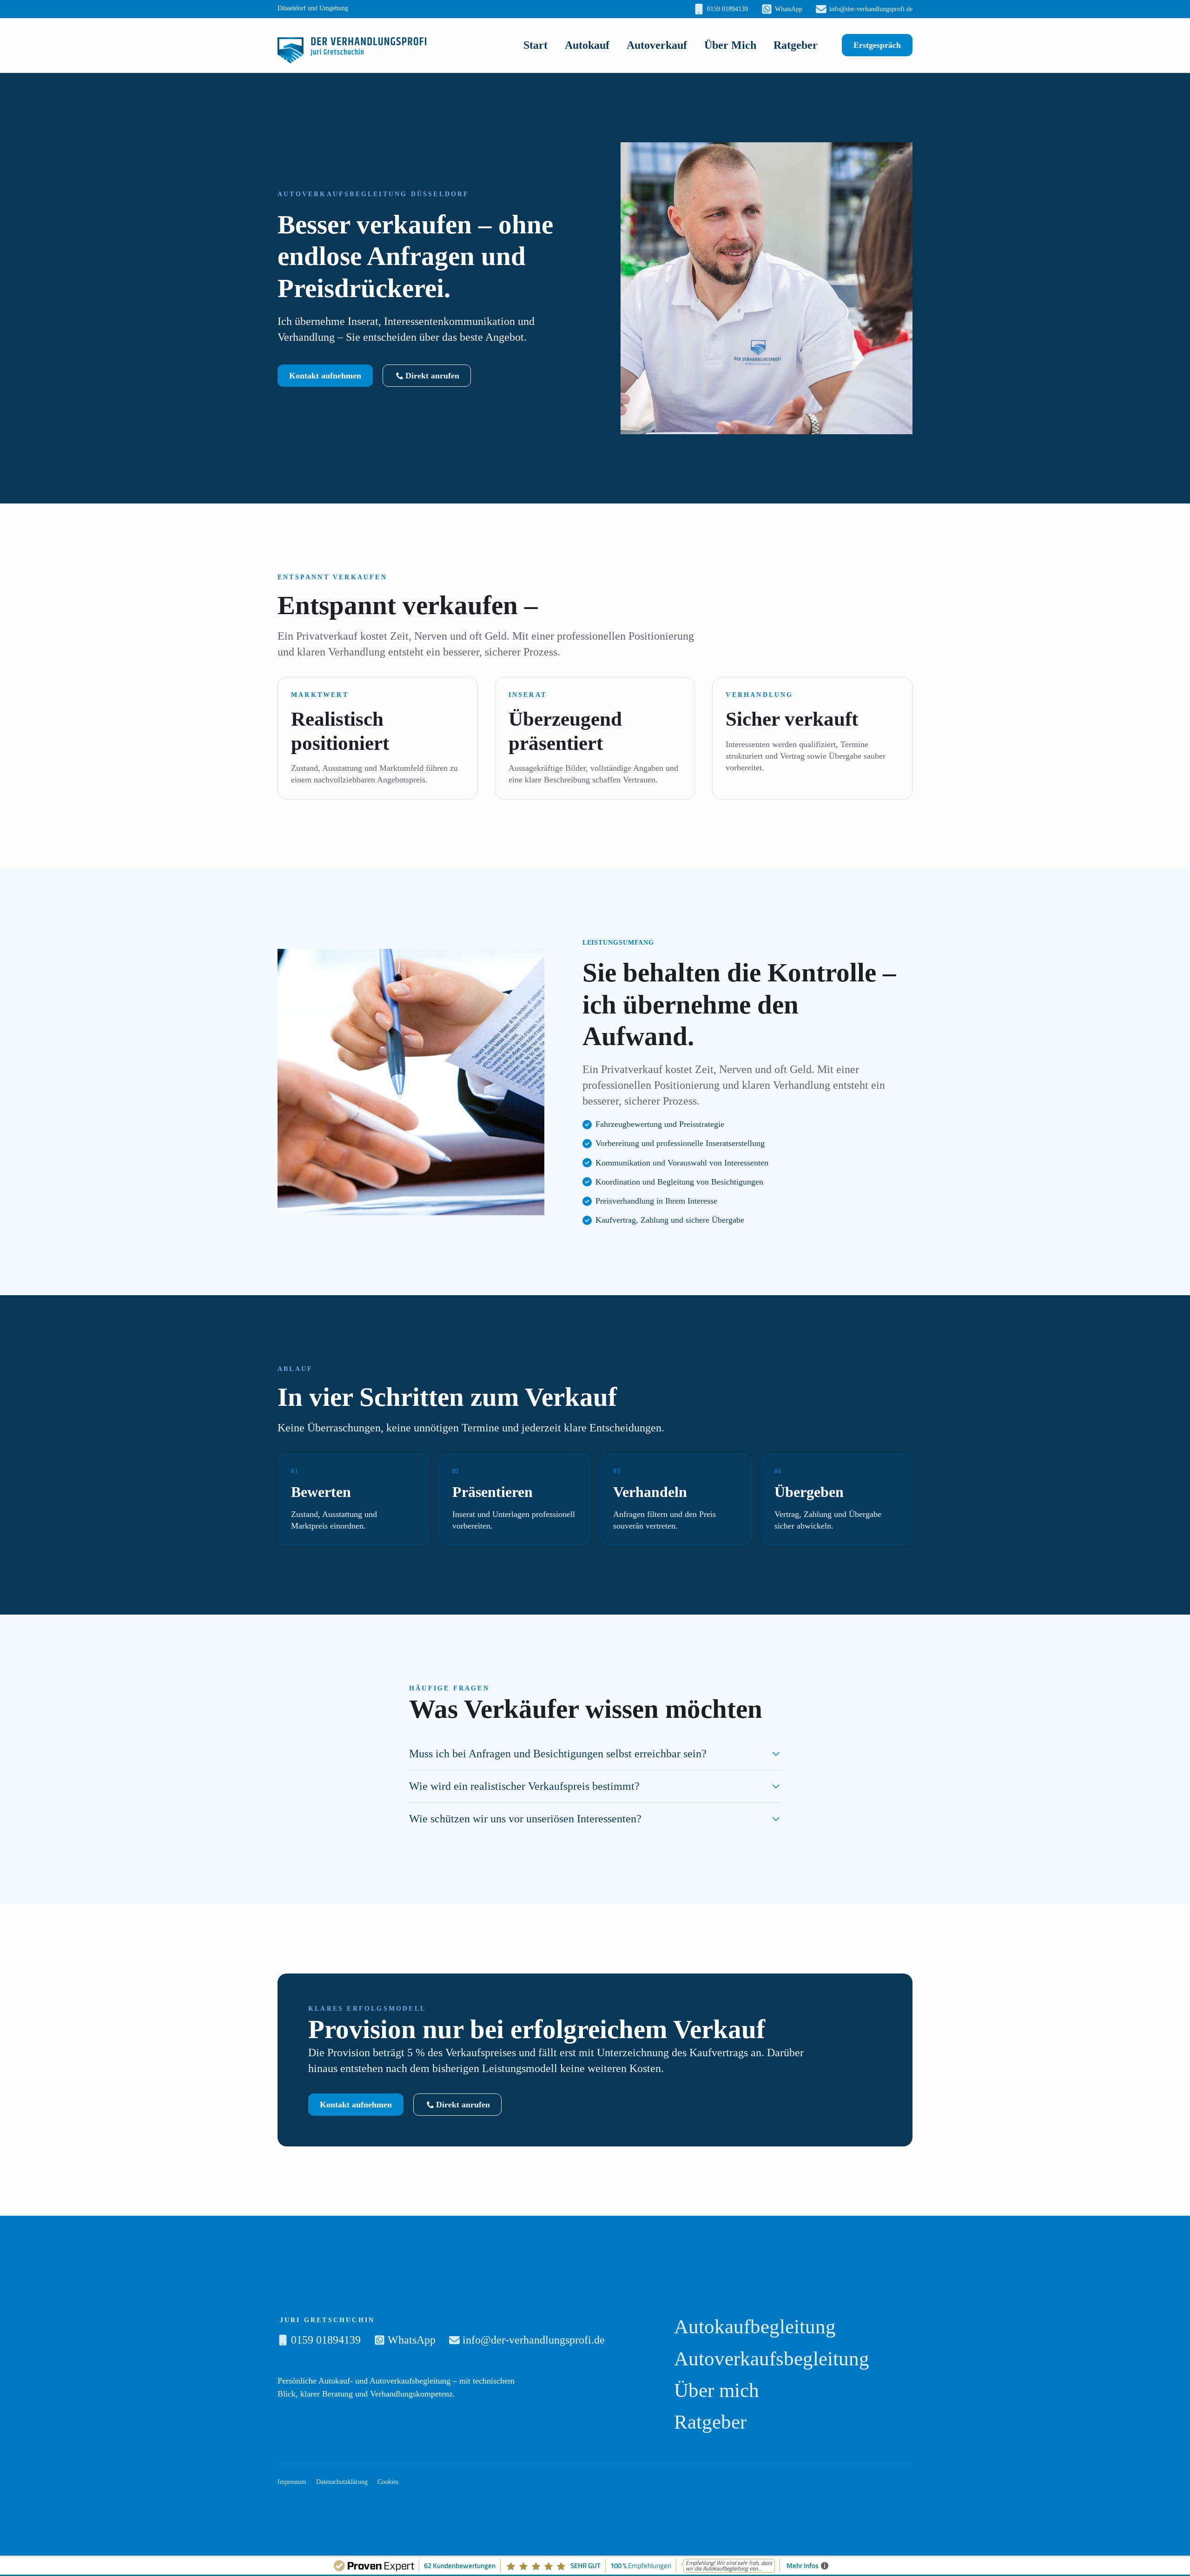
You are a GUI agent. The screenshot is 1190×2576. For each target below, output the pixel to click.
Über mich (717, 2390)
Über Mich (730, 45)
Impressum (292, 2482)
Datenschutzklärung (342, 2482)
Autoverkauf (657, 45)
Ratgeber (796, 45)
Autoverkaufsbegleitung (772, 2359)
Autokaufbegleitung (755, 2327)
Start (535, 45)
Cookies (388, 2482)
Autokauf (587, 45)
